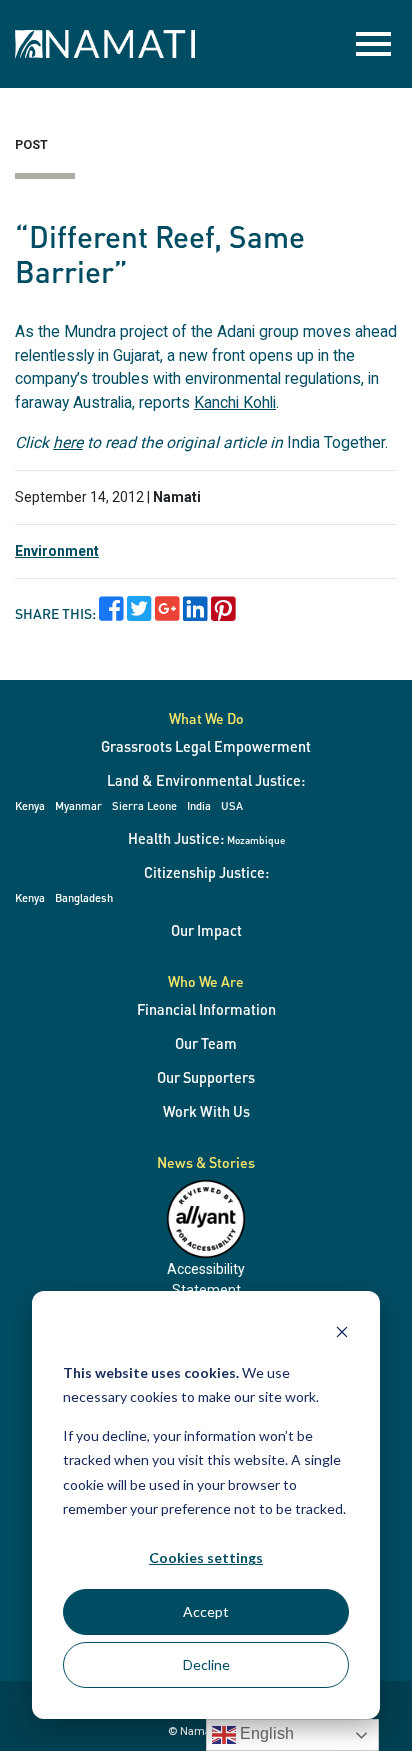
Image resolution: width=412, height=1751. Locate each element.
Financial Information (206, 1009)
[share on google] (167, 614)
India (199, 805)
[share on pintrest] (223, 614)
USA (232, 805)
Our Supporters (206, 1077)
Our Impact (206, 930)
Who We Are (206, 981)
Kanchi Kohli (235, 402)
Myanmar (78, 805)
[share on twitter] (139, 614)
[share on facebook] (111, 614)
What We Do (206, 718)
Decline (206, 1664)
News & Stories (206, 1162)
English (265, 1733)
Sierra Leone (144, 805)
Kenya (30, 805)
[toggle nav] (373, 44)
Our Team (206, 1043)
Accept (206, 1611)
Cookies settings (206, 1557)
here (68, 442)
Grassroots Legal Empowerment (206, 746)
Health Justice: (206, 838)
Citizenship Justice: (206, 872)
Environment (57, 551)
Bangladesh (84, 897)
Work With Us (206, 1111)
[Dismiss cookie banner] (342, 1334)
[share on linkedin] (195, 614)
